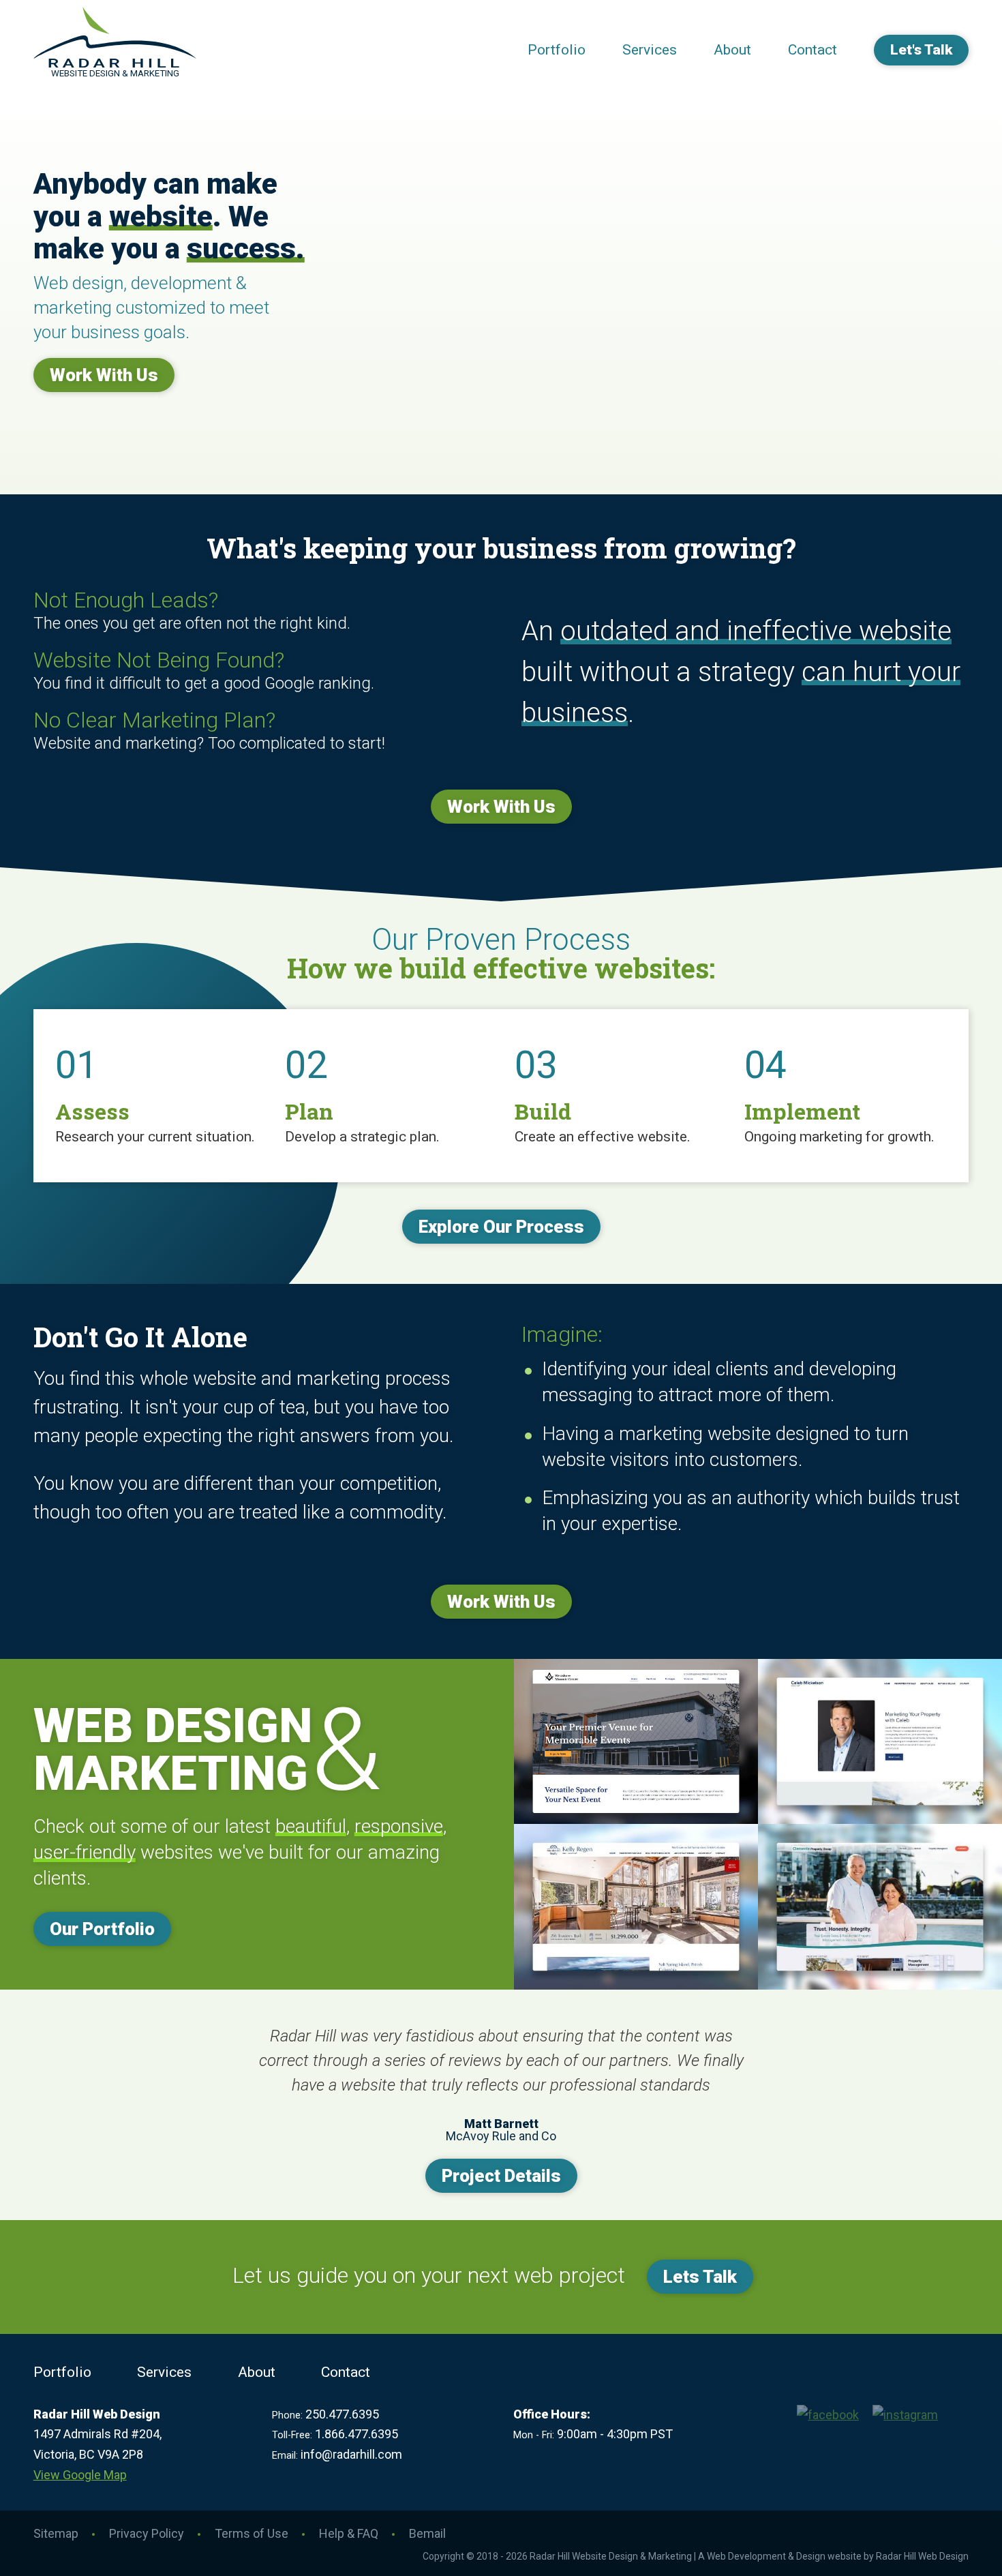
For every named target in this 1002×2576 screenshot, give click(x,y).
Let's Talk (921, 50)
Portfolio (557, 50)
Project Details (501, 2176)
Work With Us (104, 375)
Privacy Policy (147, 2533)
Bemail (427, 2533)
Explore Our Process (501, 1227)
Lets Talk (700, 2277)
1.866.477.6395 (356, 2434)
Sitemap (56, 2533)
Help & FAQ (349, 2533)
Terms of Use (252, 2533)
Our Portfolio (102, 1929)
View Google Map (80, 2475)
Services (650, 50)
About (732, 50)
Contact (813, 50)
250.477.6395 (342, 2414)
